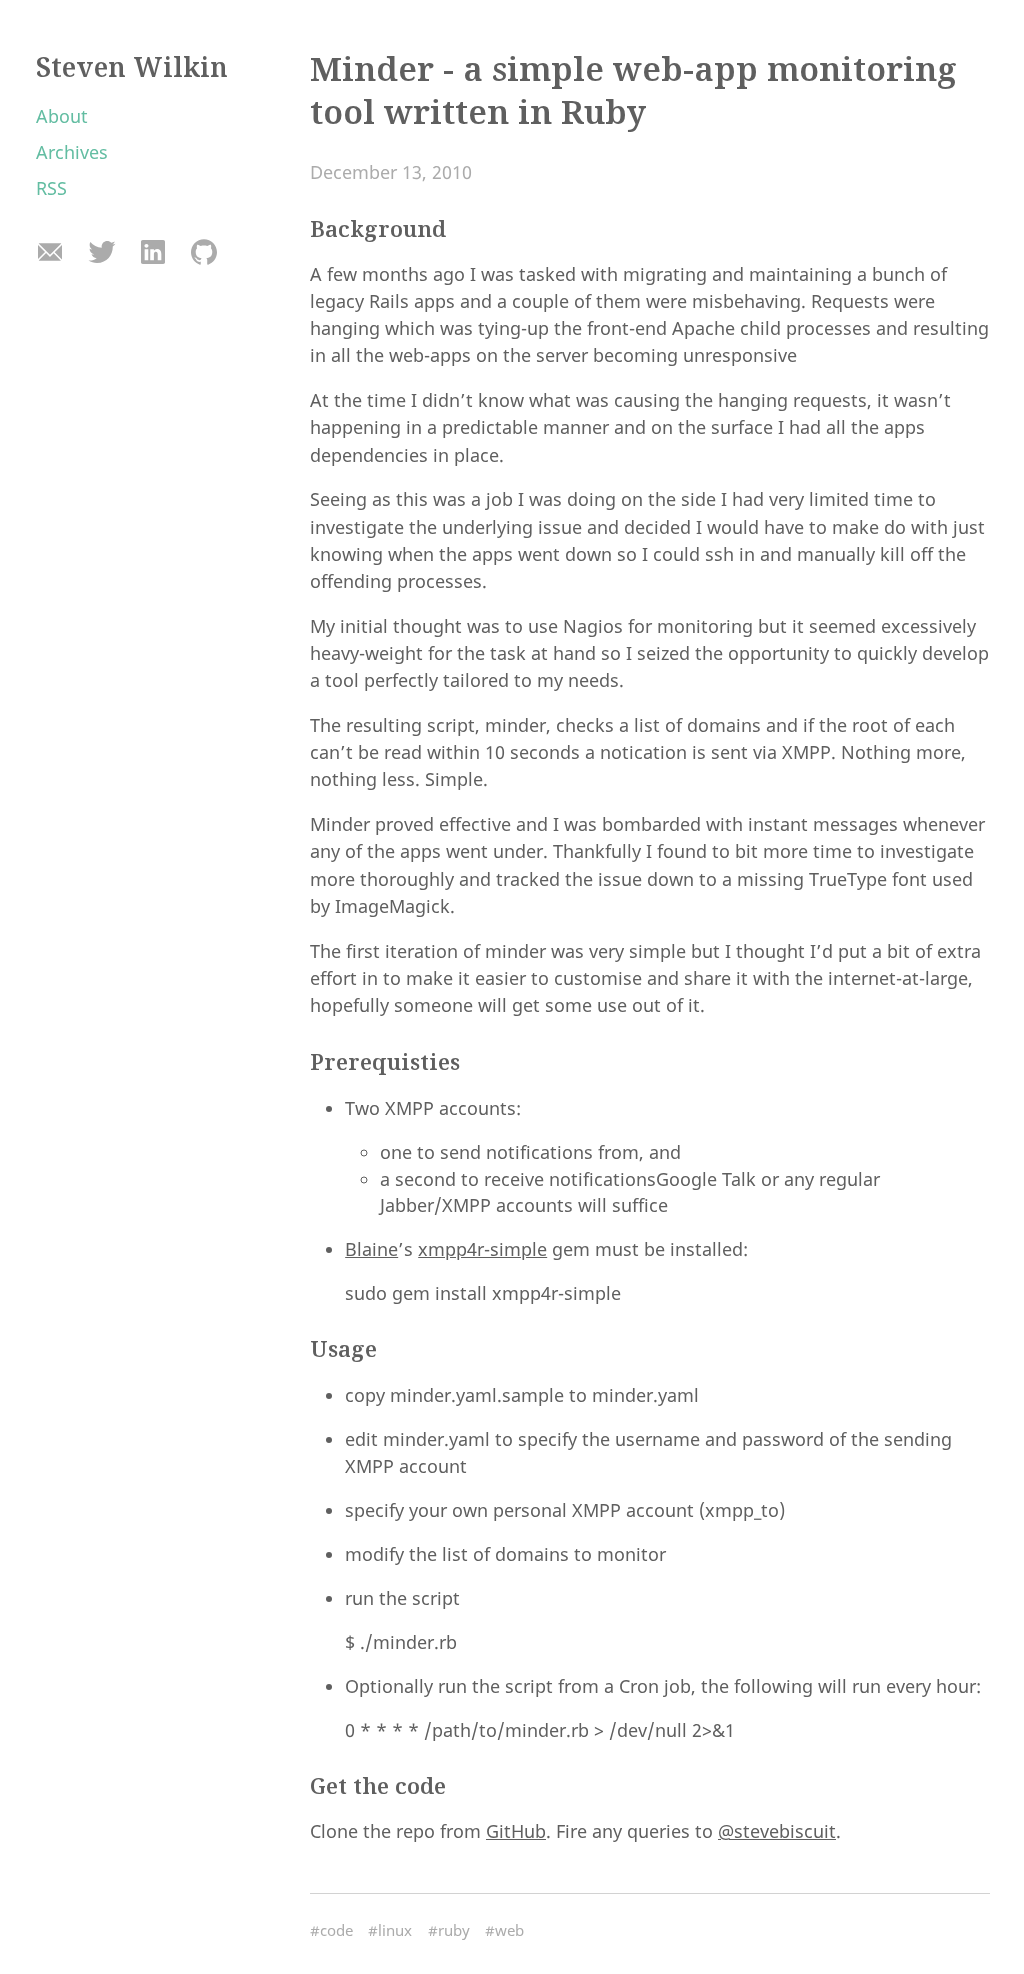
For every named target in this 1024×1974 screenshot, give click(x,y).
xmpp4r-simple (482, 1249)
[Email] (50, 253)
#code (331, 1930)
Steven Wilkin (132, 67)
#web (504, 1930)
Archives (72, 152)
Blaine (371, 1249)
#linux (390, 1930)
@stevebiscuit (777, 1831)
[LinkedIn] (152, 253)
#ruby (449, 1930)
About (62, 116)
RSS (51, 188)
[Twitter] (101, 253)
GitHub (516, 1831)
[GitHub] (203, 253)
